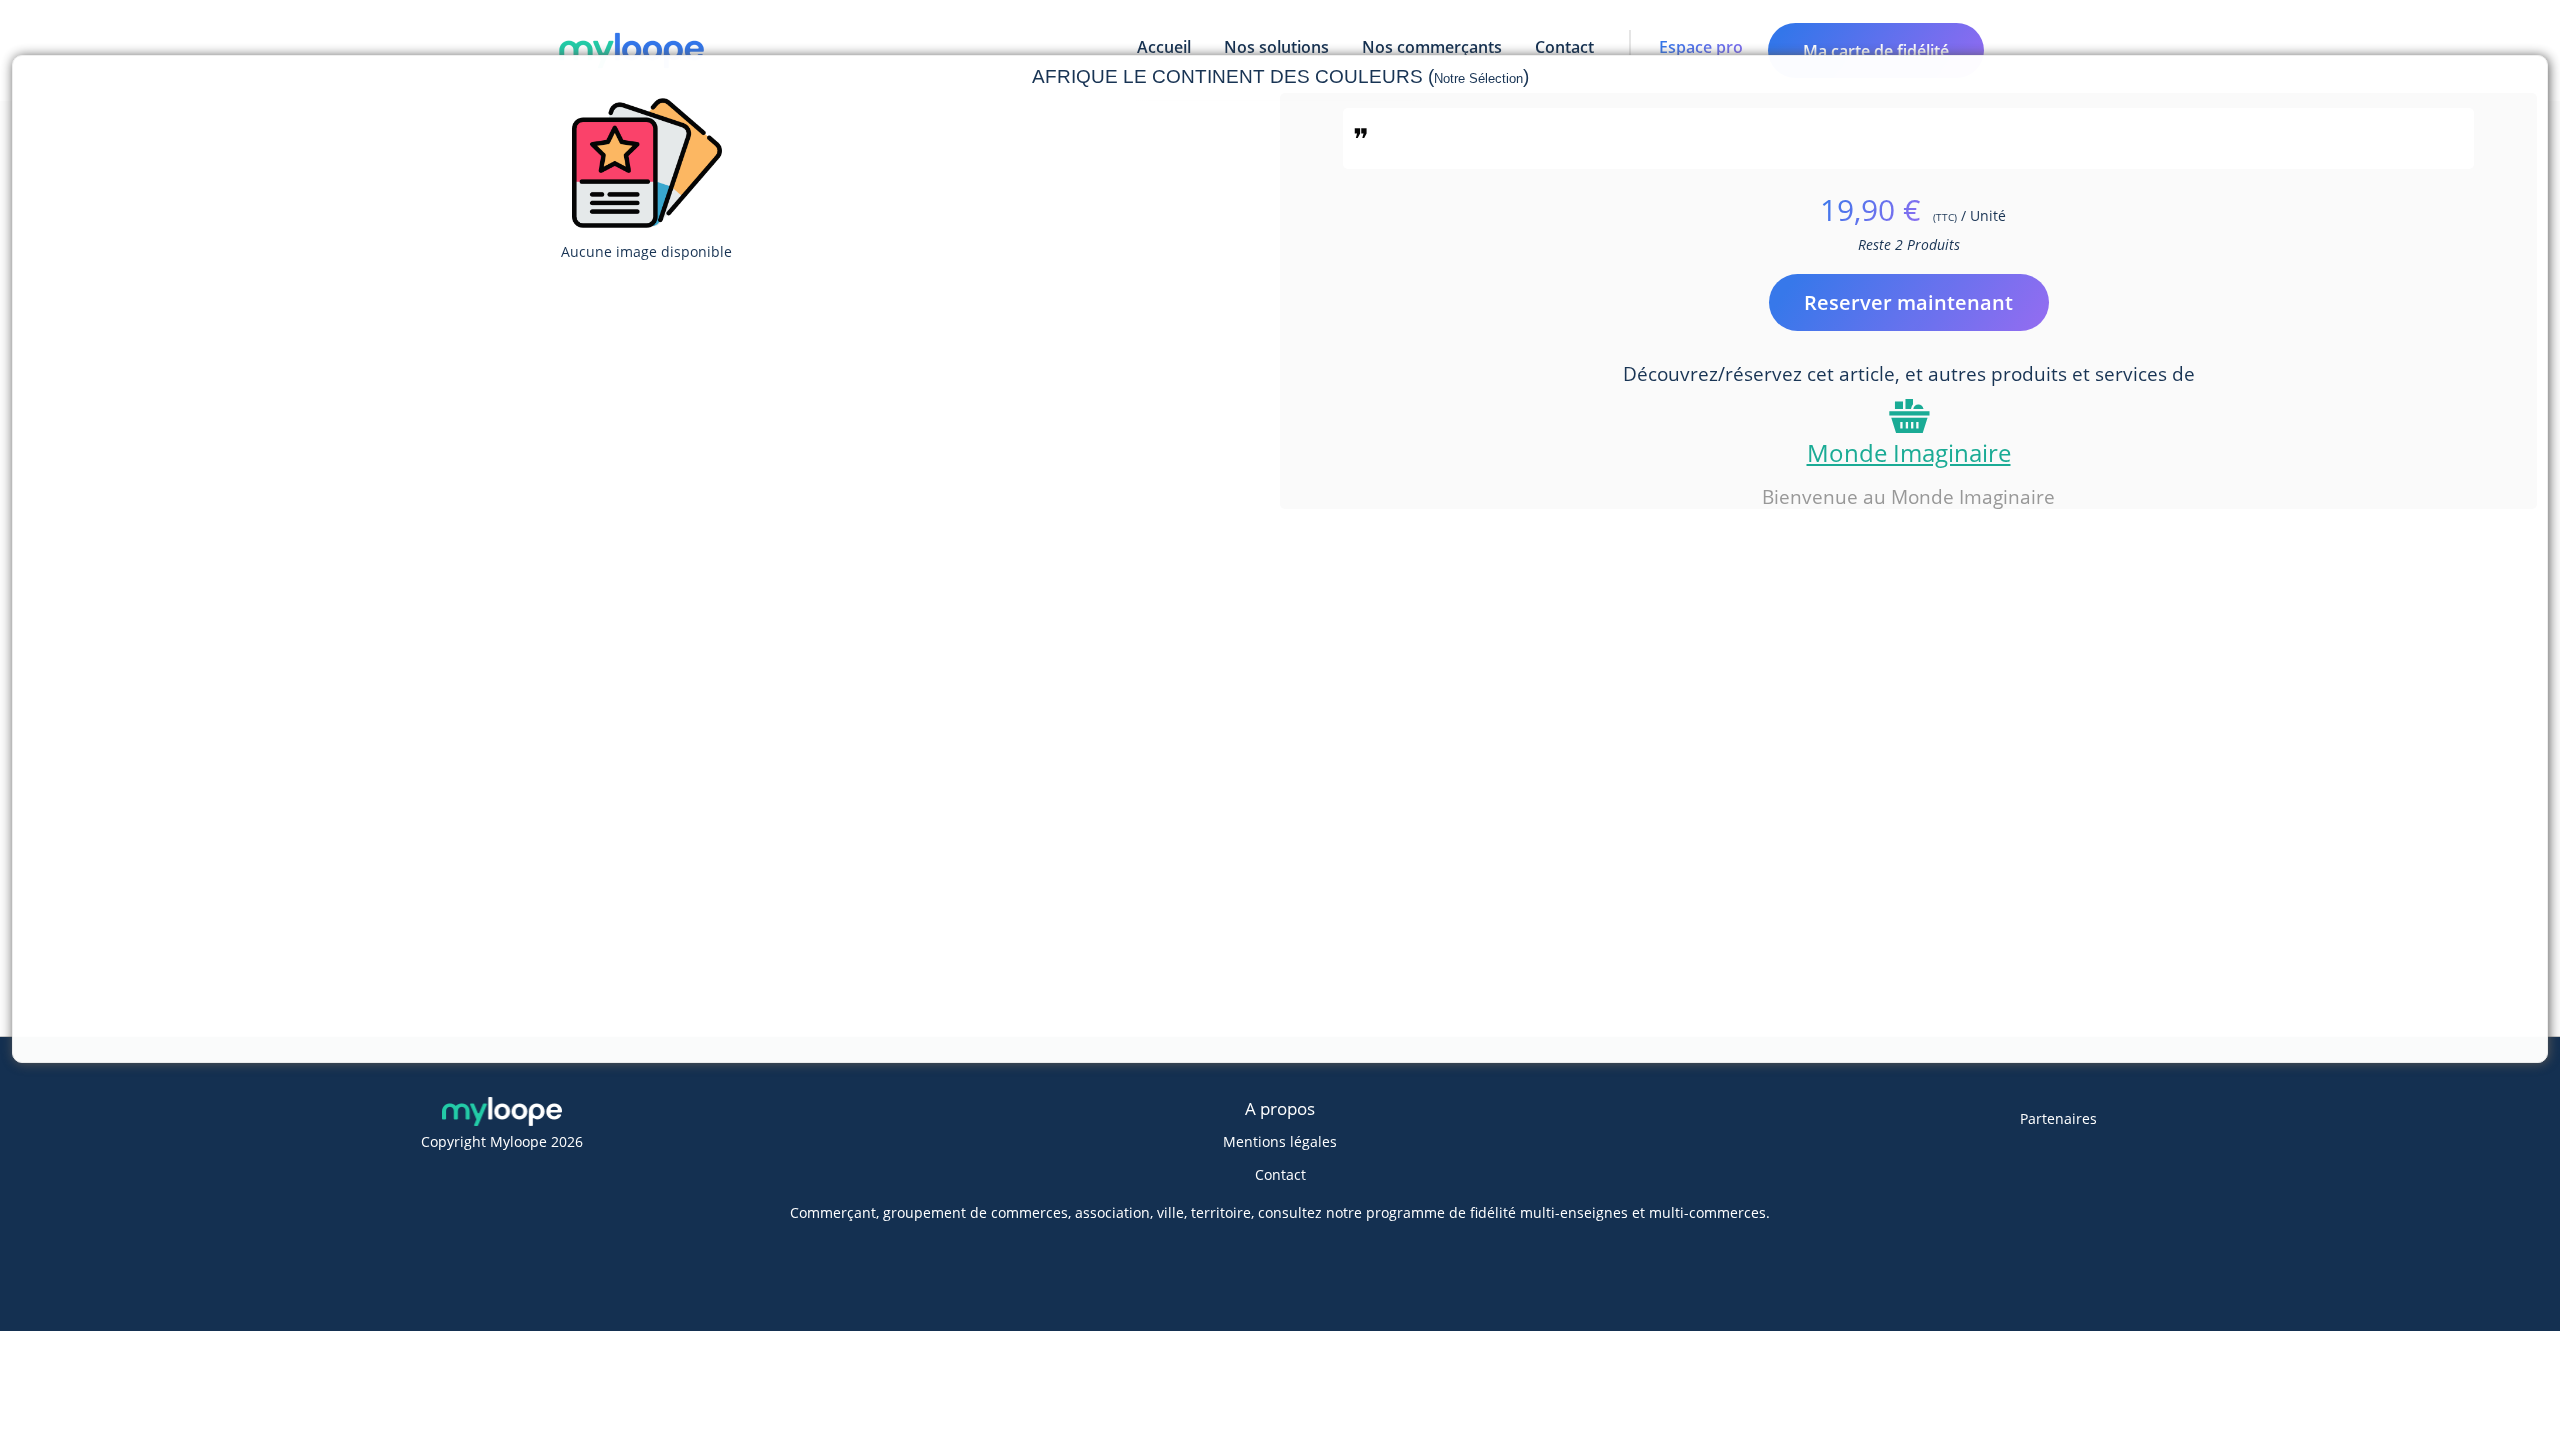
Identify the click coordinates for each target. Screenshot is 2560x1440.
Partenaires (2058, 1118)
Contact (1280, 1174)
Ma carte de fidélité (1876, 51)
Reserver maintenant (1908, 302)
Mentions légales (1280, 1141)
